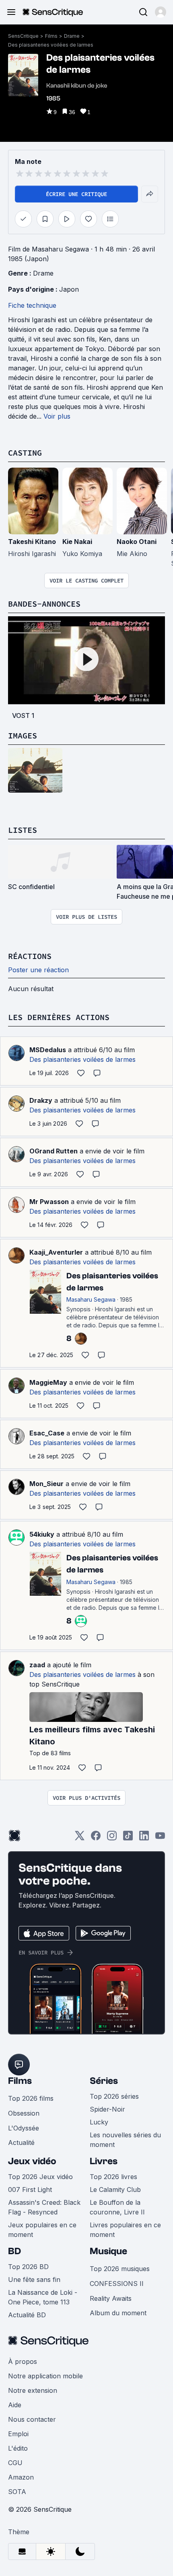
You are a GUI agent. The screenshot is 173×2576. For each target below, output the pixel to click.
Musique (108, 2251)
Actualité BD (27, 2315)
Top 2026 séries (114, 2096)
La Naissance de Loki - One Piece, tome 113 (43, 2297)
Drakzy (41, 1100)
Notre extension (33, 2390)
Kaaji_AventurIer (56, 1252)
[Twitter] (80, 1838)
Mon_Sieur (46, 1484)
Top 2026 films (31, 2098)
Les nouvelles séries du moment (125, 2140)
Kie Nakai (77, 542)
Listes (23, 830)
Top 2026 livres (113, 2177)
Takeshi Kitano (32, 542)
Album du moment (118, 2313)
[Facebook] (96, 1838)
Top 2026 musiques (120, 2269)
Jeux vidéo (32, 2161)
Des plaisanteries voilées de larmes (51, 45)
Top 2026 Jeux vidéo (40, 2177)
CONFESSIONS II (117, 2284)
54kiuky (42, 1534)
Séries (104, 2081)
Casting (25, 453)
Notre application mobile (45, 2376)
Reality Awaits (111, 2298)
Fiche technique (32, 305)
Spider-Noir (107, 2109)
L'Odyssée (24, 2128)
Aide (15, 2405)
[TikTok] (128, 1838)
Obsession (24, 2113)
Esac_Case (47, 1433)
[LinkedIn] (144, 1838)
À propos (23, 2361)
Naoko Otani (137, 542)
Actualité (21, 2143)
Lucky (99, 2122)
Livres (104, 2161)
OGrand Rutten (54, 1151)
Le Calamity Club (115, 2190)
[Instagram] (112, 1838)
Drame (72, 36)
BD (14, 2251)
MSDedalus (48, 1050)
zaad (37, 1665)
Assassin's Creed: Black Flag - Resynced (44, 2207)
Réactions (30, 956)
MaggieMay (48, 1382)
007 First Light (30, 2190)
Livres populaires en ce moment (125, 2230)
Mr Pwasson (49, 1202)
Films (51, 36)
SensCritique (23, 36)
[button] (161, 12)
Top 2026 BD (28, 2267)
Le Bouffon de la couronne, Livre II (117, 2207)
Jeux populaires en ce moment (42, 2230)
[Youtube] (160, 1838)
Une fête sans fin (34, 2280)
